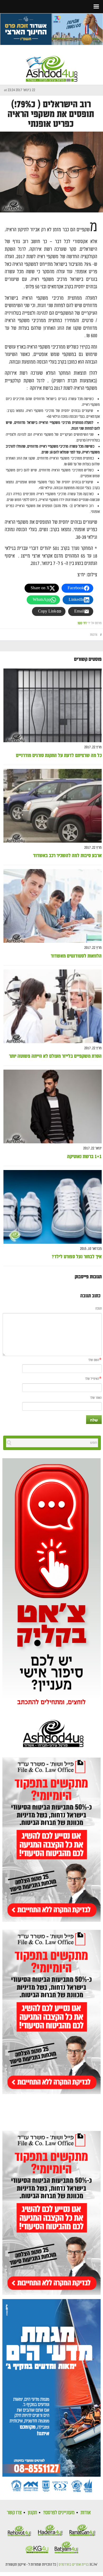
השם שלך (94, 1360)
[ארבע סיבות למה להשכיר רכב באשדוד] (53, 806)
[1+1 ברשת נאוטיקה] (53, 1107)
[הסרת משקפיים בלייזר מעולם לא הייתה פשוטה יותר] (53, 1006)
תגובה (99, 1309)
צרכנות (94, 635)
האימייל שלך (92, 1379)
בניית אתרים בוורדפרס (74, 2565)
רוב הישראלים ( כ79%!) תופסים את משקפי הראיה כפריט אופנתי (51, 114)
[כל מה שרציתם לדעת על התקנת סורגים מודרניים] (53, 706)
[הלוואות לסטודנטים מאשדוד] (53, 906)
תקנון (32, 2513)
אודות (86, 2513)
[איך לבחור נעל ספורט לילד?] (53, 1207)
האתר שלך (96, 1398)
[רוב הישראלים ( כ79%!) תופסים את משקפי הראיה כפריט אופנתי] (51, 172)
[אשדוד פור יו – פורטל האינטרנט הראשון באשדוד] (52, 64)
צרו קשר (14, 2513)
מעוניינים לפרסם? (59, 2513)
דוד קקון (82, 623)
